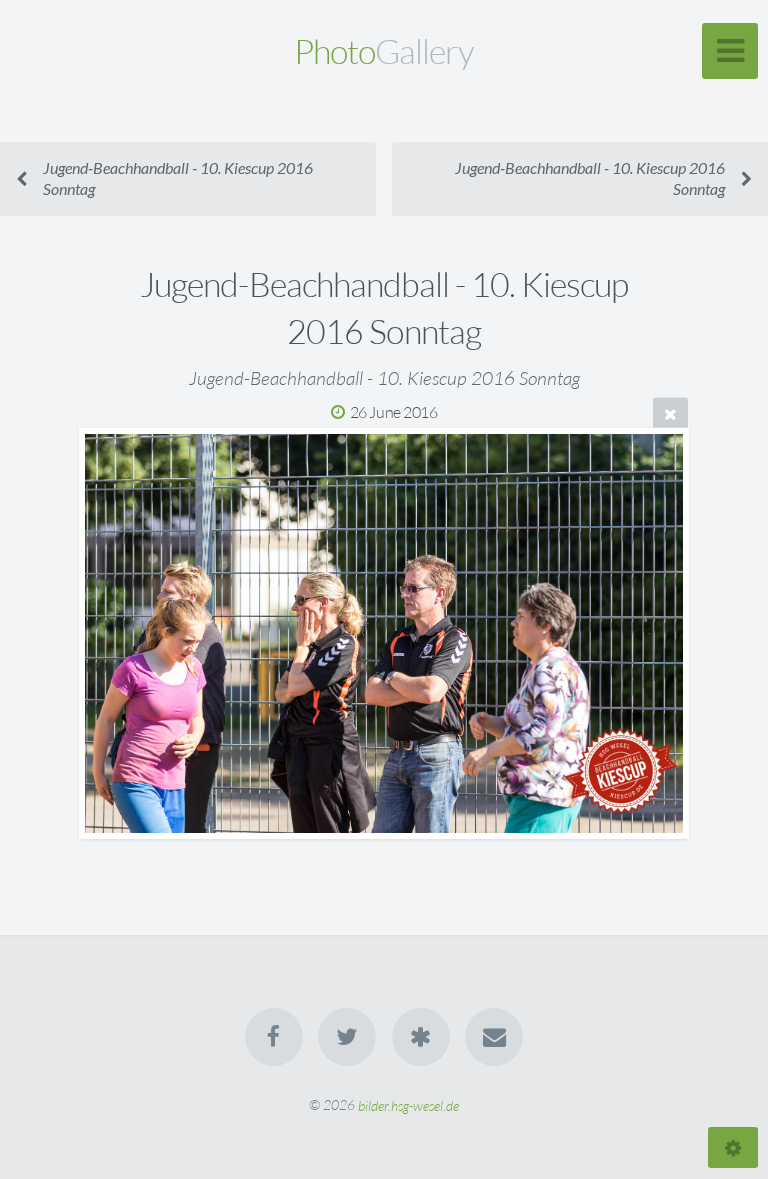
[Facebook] (274, 1037)
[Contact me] (494, 1037)
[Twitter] (347, 1037)
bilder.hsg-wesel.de (408, 1104)
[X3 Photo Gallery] (421, 1037)
